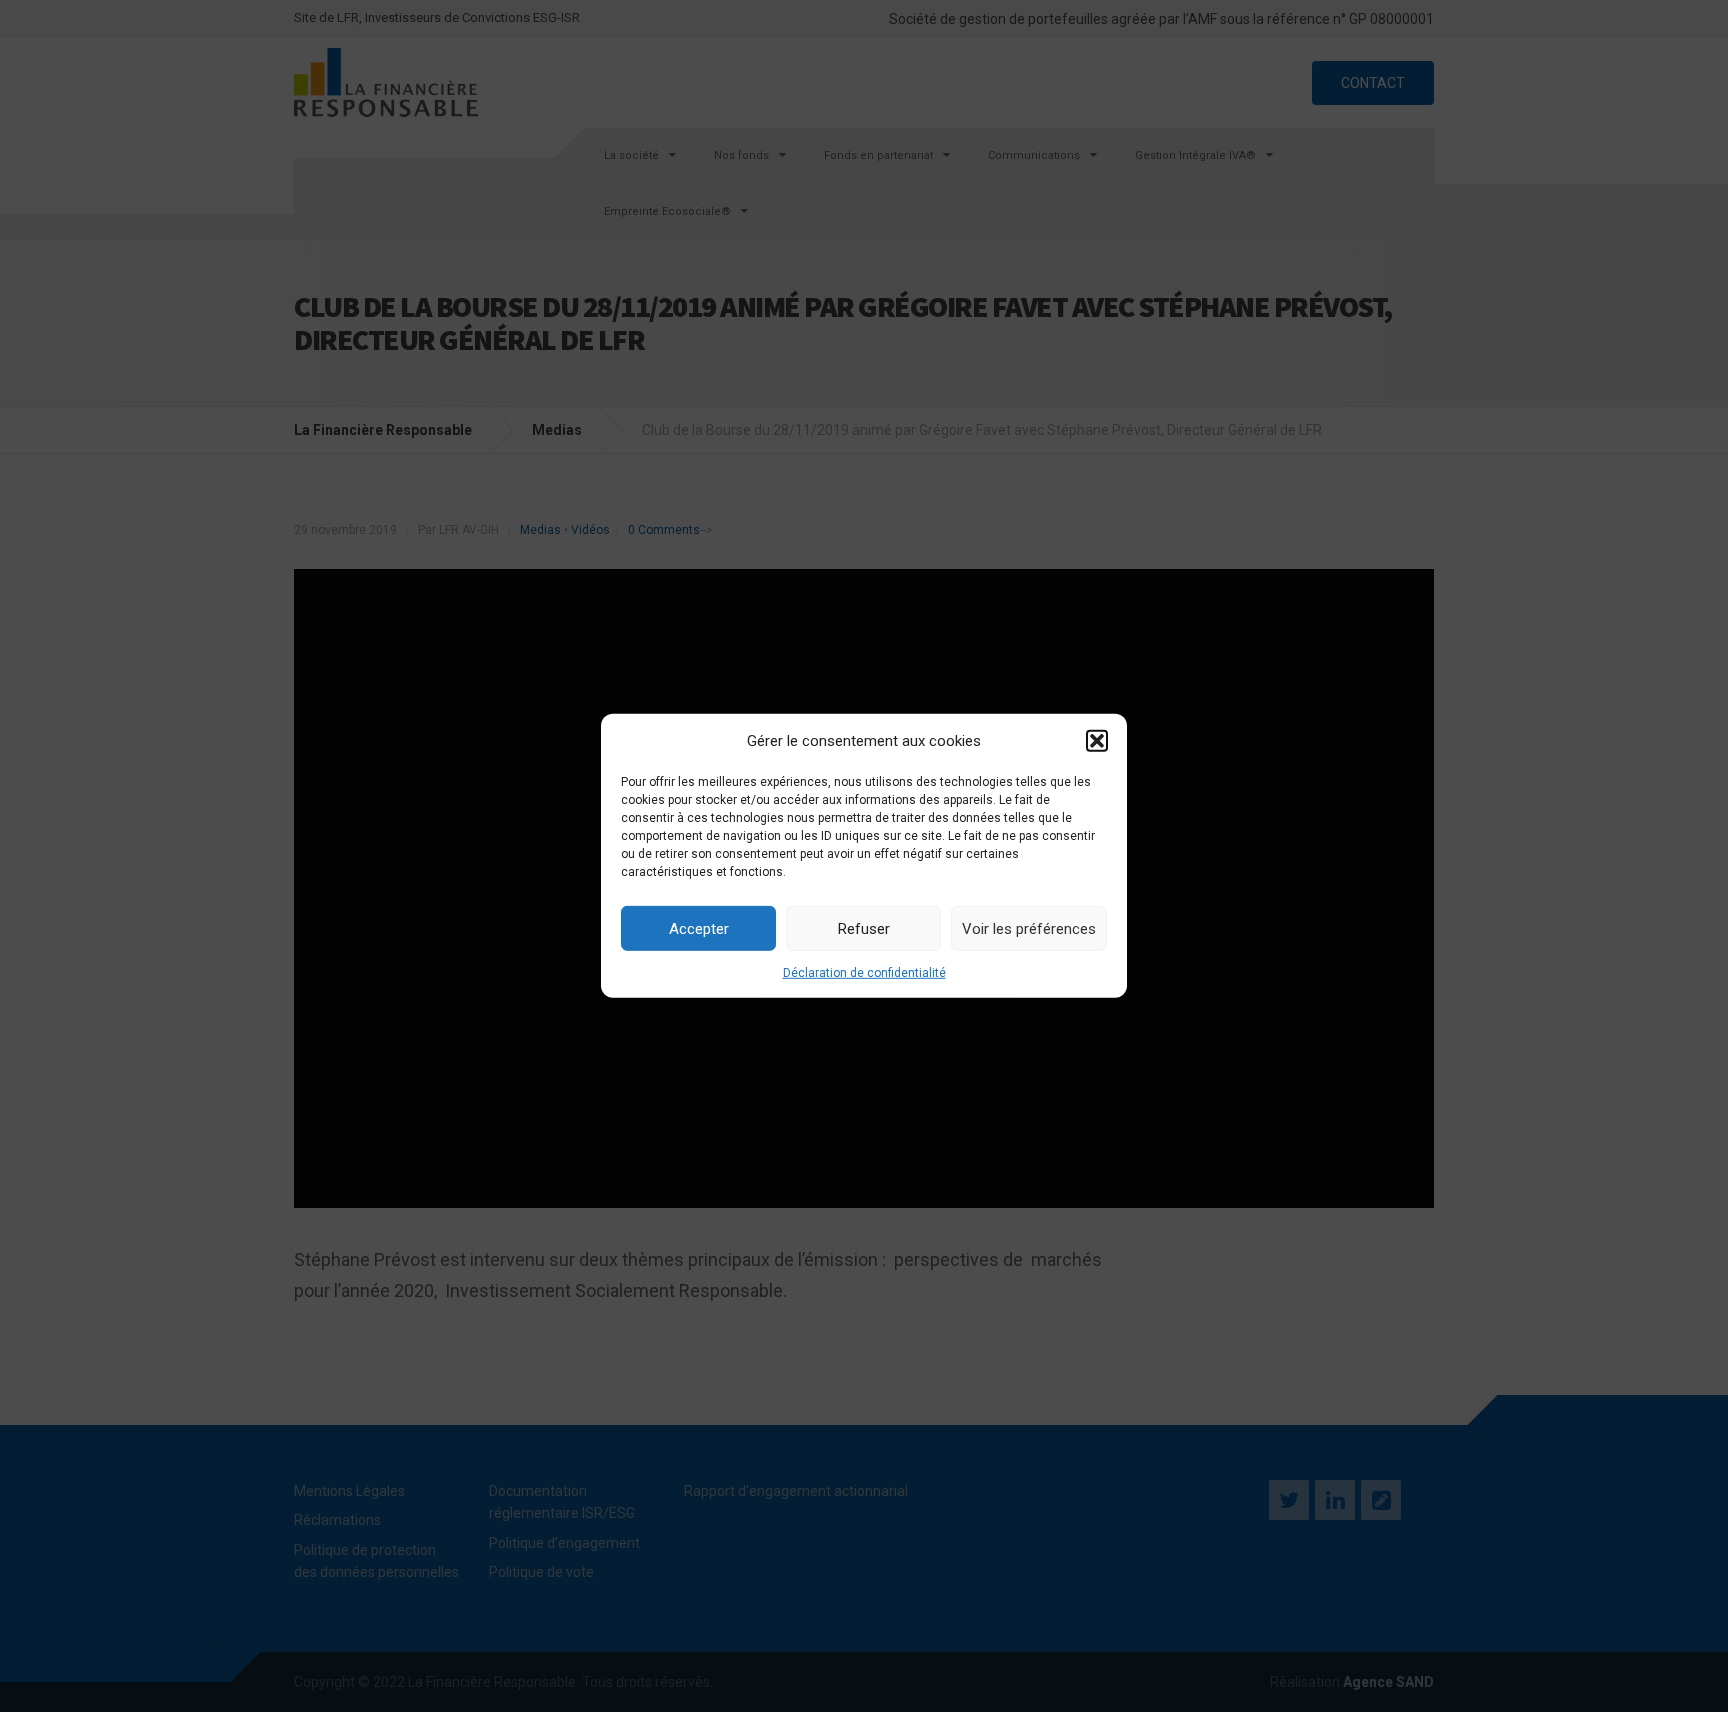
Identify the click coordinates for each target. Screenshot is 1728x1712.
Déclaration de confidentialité (864, 973)
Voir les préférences (1029, 928)
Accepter (699, 928)
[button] (1097, 741)
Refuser (864, 928)
